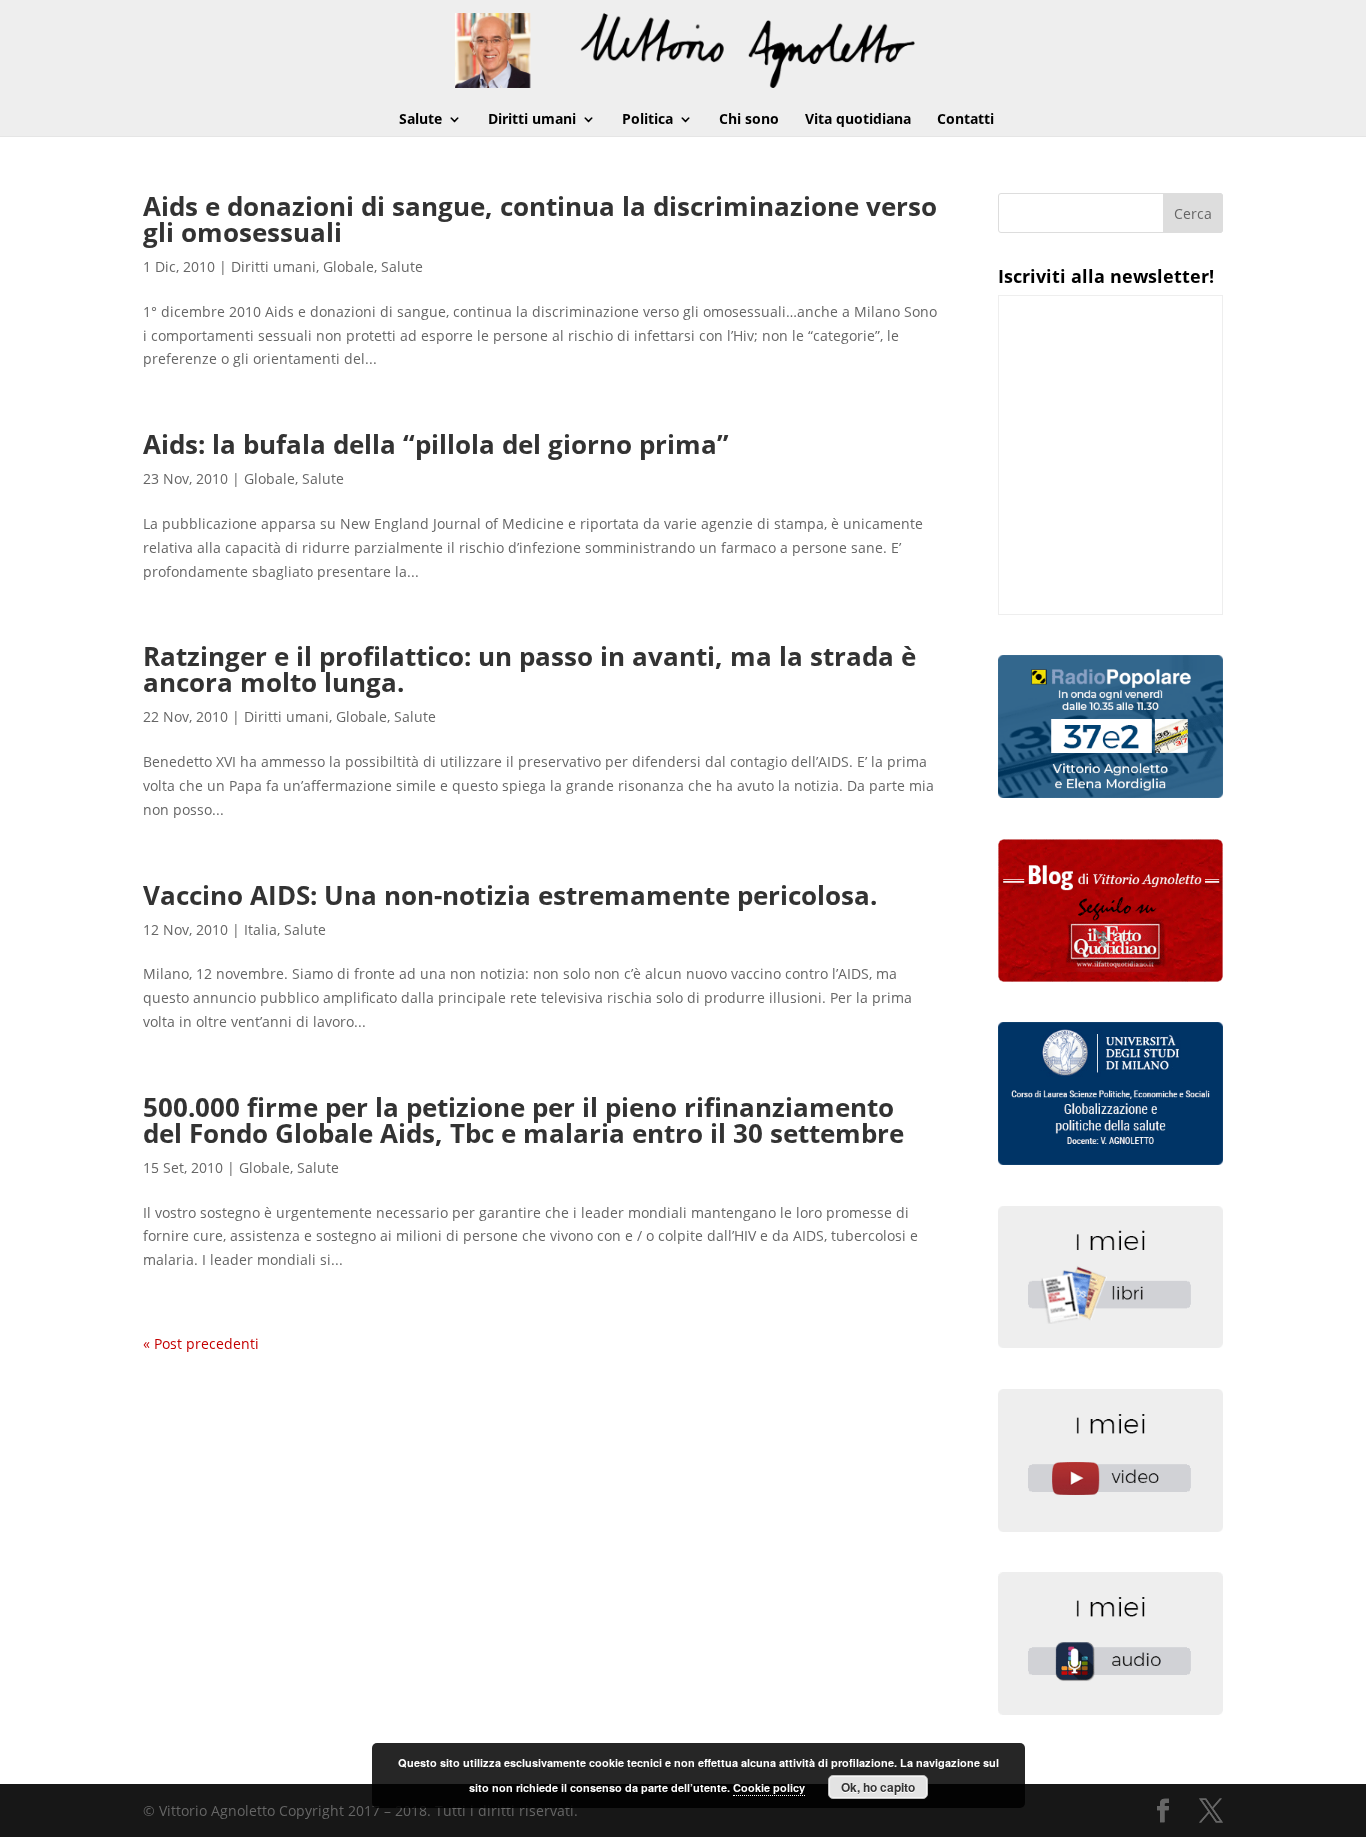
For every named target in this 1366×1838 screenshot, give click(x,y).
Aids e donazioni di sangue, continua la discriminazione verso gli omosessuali (540, 219)
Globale (348, 266)
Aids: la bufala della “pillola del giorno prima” (436, 444)
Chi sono (749, 120)
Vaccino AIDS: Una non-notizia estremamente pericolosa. (510, 895)
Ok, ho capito (878, 1787)
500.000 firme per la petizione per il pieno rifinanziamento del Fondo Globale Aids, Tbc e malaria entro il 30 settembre (523, 1120)
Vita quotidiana (858, 120)
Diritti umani (532, 120)
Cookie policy (769, 1787)
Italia (260, 929)
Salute (420, 120)
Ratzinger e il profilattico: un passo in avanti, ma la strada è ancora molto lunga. (529, 669)
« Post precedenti (201, 1343)
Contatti (965, 120)
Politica (647, 120)
